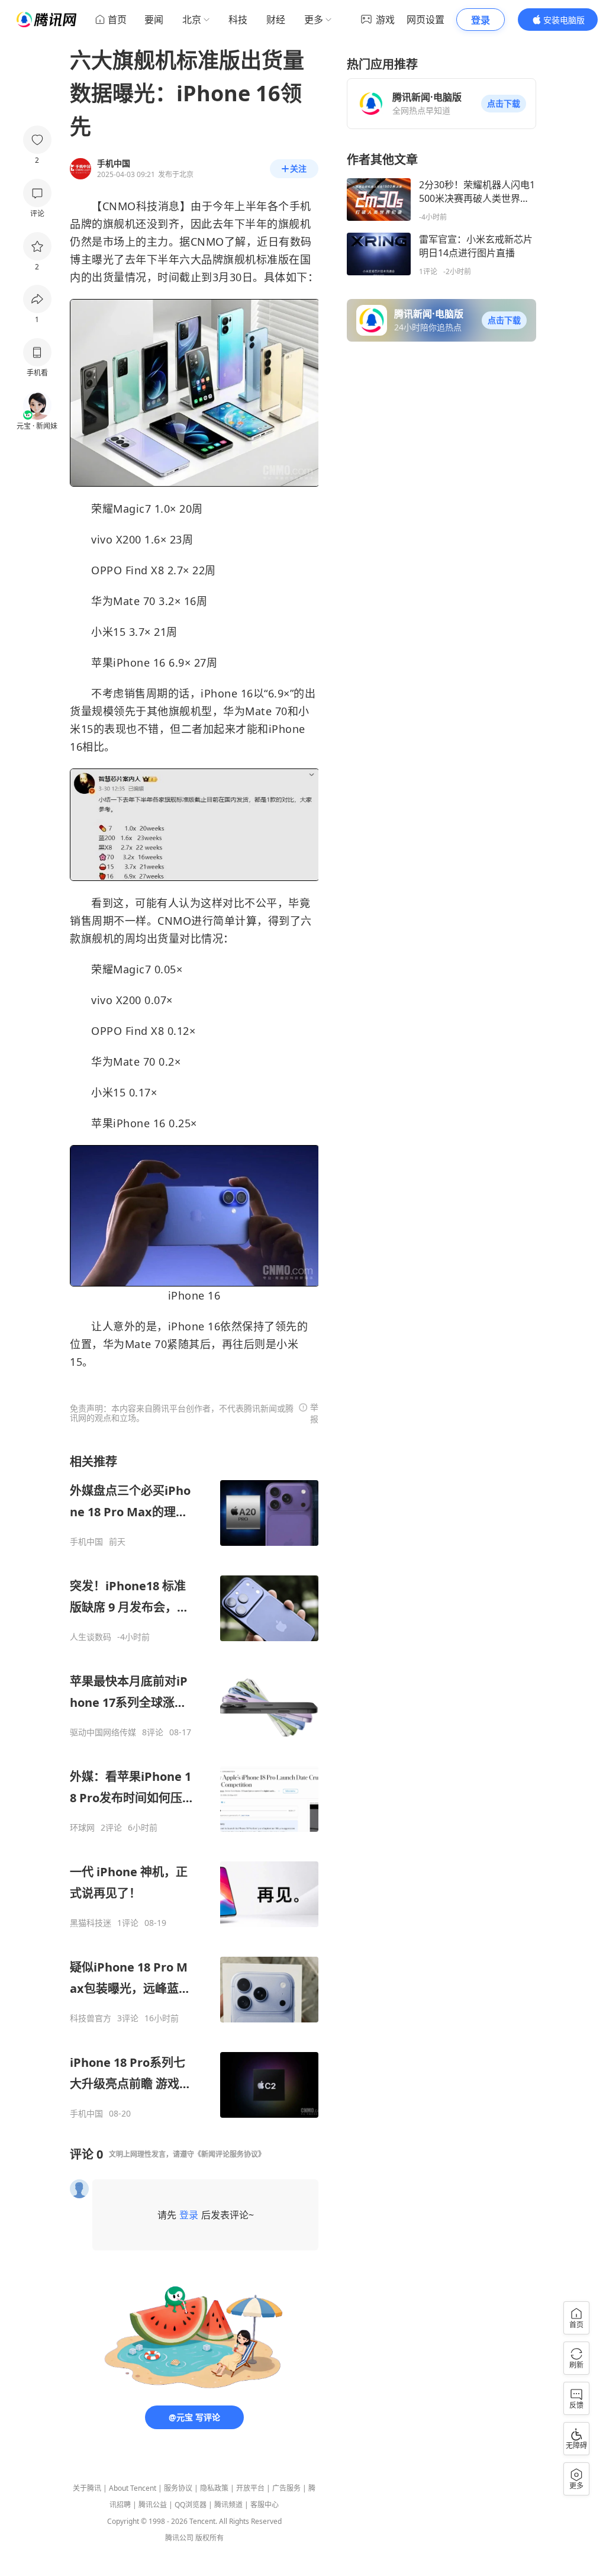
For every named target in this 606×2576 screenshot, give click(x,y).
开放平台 (250, 2488)
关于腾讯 (87, 2488)
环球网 (82, 1828)
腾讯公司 (179, 2538)
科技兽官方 (91, 2018)
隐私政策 (214, 2488)
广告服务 (286, 2488)
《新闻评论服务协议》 (230, 2154)
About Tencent (133, 2488)
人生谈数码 (91, 1637)
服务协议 (178, 2488)
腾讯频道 (228, 2505)
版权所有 (209, 2538)
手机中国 (86, 1542)
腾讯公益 (153, 2505)
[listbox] (194, 1786)
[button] (504, 104)
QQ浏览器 (191, 2505)
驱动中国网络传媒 (103, 1732)
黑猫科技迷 (91, 1923)
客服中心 (265, 2505)
